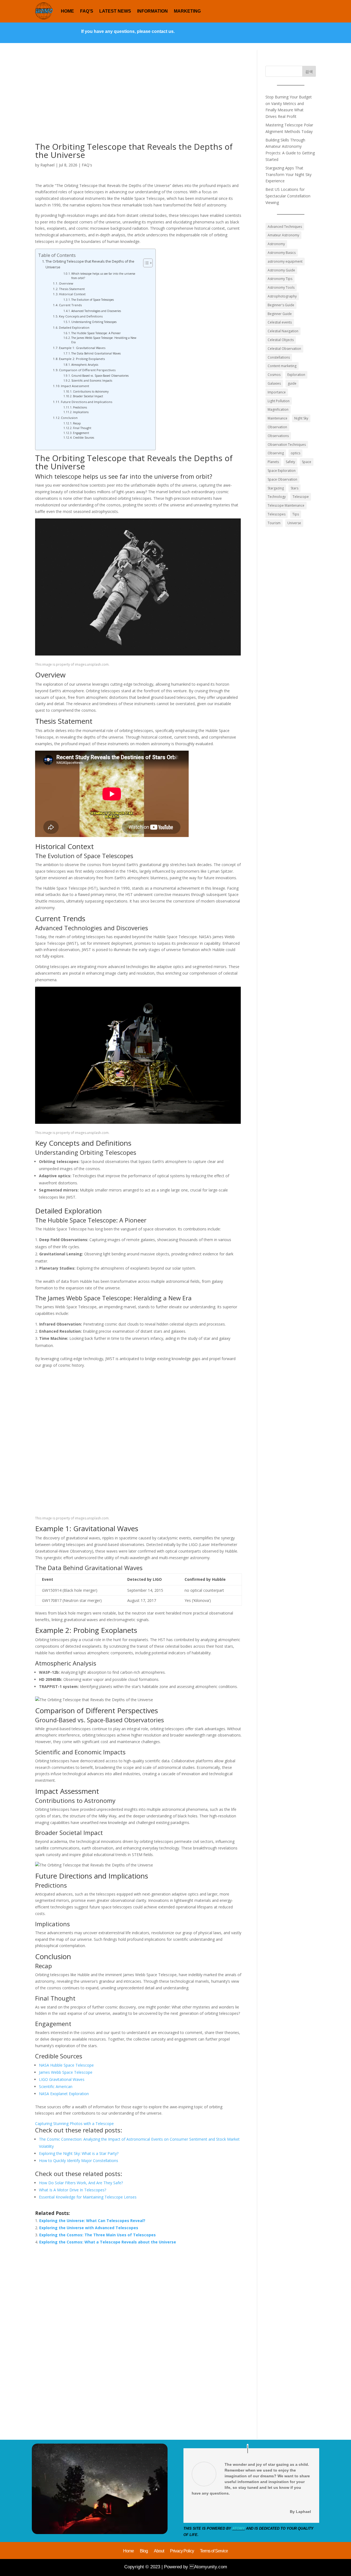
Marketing (187, 11)
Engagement (81, 433)
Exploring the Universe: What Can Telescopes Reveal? (92, 2221)
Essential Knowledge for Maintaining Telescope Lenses (88, 2197)
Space (307, 462)
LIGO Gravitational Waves (62, 2079)
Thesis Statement (72, 289)
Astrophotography (282, 296)
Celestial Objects (281, 340)
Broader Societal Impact (88, 396)
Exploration (296, 375)
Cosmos (274, 375)
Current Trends (70, 305)
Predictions (80, 407)
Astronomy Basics (282, 253)
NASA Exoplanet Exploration (64, 2094)
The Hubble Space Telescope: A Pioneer (96, 333)
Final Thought (82, 428)
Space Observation (282, 479)
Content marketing (282, 366)
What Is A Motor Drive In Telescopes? (73, 2190)
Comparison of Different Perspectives (87, 370)
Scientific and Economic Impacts (92, 381)
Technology (277, 497)
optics (295, 453)
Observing (276, 453)
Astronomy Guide (281, 270)
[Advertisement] (138, 104)
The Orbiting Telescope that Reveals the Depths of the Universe (90, 264)
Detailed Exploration (74, 327)
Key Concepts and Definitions (81, 316)
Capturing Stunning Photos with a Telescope (74, 2124)
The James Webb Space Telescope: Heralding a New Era (104, 340)
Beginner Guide (280, 314)
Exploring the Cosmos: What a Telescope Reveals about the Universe (108, 2242)
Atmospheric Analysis (85, 365)
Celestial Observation (284, 349)
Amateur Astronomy (283, 235)
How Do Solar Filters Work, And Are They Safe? (81, 2183)
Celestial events (280, 322)
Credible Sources (83, 438)
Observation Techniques (287, 445)
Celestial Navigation (283, 331)
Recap (77, 423)
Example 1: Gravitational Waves (82, 348)
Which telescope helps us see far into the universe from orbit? (103, 276)
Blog (144, 2552)
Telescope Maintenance (286, 505)
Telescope (301, 497)
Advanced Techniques (285, 227)
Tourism (274, 523)
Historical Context (72, 294)
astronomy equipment (285, 261)
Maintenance (278, 418)
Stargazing (276, 488)
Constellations (279, 357)
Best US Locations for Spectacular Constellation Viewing (288, 196)
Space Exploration (282, 471)
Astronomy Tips (280, 279)
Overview (66, 283)
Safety (290, 462)
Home (67, 11)
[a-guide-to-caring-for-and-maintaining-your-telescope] (100, 2533)
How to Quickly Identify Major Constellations (79, 2161)
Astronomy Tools (281, 287)
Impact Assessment (75, 386)
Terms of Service (214, 2552)
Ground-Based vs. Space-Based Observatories (100, 376)
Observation (277, 427)
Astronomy (276, 244)
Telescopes (277, 514)
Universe (294, 523)
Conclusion (69, 418)
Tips (296, 514)
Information (152, 11)
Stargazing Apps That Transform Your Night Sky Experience (288, 175)
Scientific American (56, 2086)
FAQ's (87, 165)
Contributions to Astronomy (91, 391)
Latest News (115, 11)
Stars (295, 488)
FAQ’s (87, 11)
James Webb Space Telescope (66, 2072)
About (159, 2552)
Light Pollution (279, 401)
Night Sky (301, 418)
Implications (81, 412)
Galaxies (274, 383)
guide (292, 383)
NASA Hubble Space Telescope (66, 2065)
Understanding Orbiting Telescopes (94, 322)
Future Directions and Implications (87, 402)
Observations (278, 436)
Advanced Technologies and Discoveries (96, 311)
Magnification (278, 409)
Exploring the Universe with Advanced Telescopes (89, 2228)
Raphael (47, 165)
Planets (273, 462)
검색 (309, 71)
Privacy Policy (182, 2552)
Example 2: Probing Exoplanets (82, 359)
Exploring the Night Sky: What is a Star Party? (79, 2153)
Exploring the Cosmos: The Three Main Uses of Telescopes (97, 2235)
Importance (277, 392)
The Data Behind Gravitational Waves (96, 353)
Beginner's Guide (281, 305)
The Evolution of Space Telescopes (93, 300)
